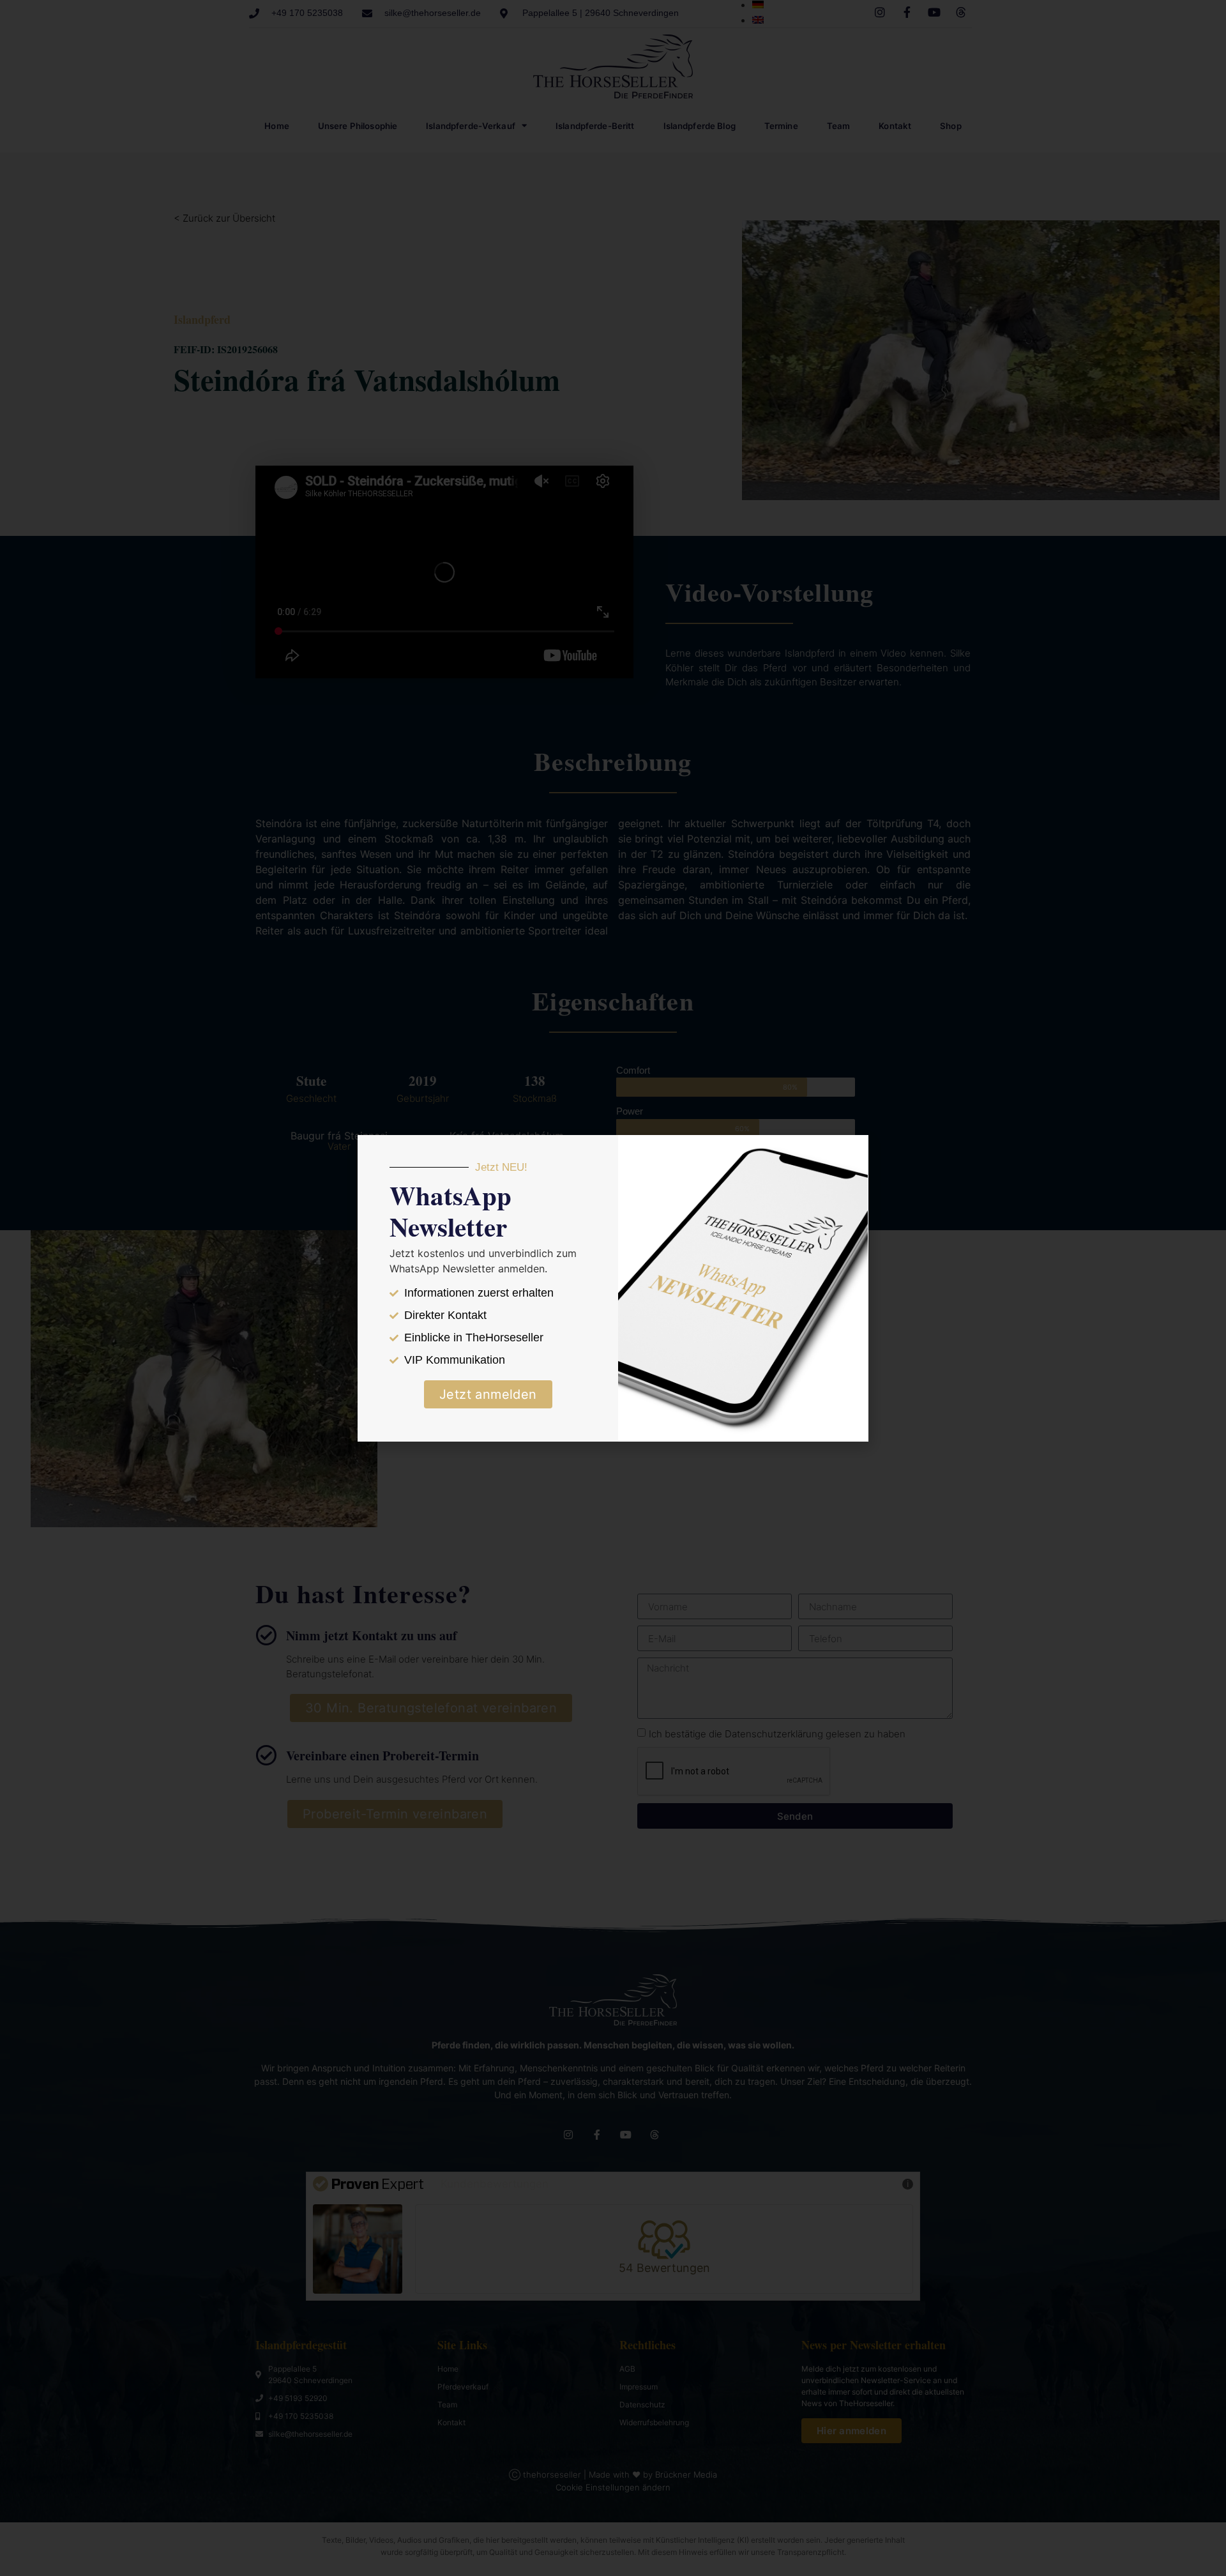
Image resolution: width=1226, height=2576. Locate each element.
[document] (613, 1288)
